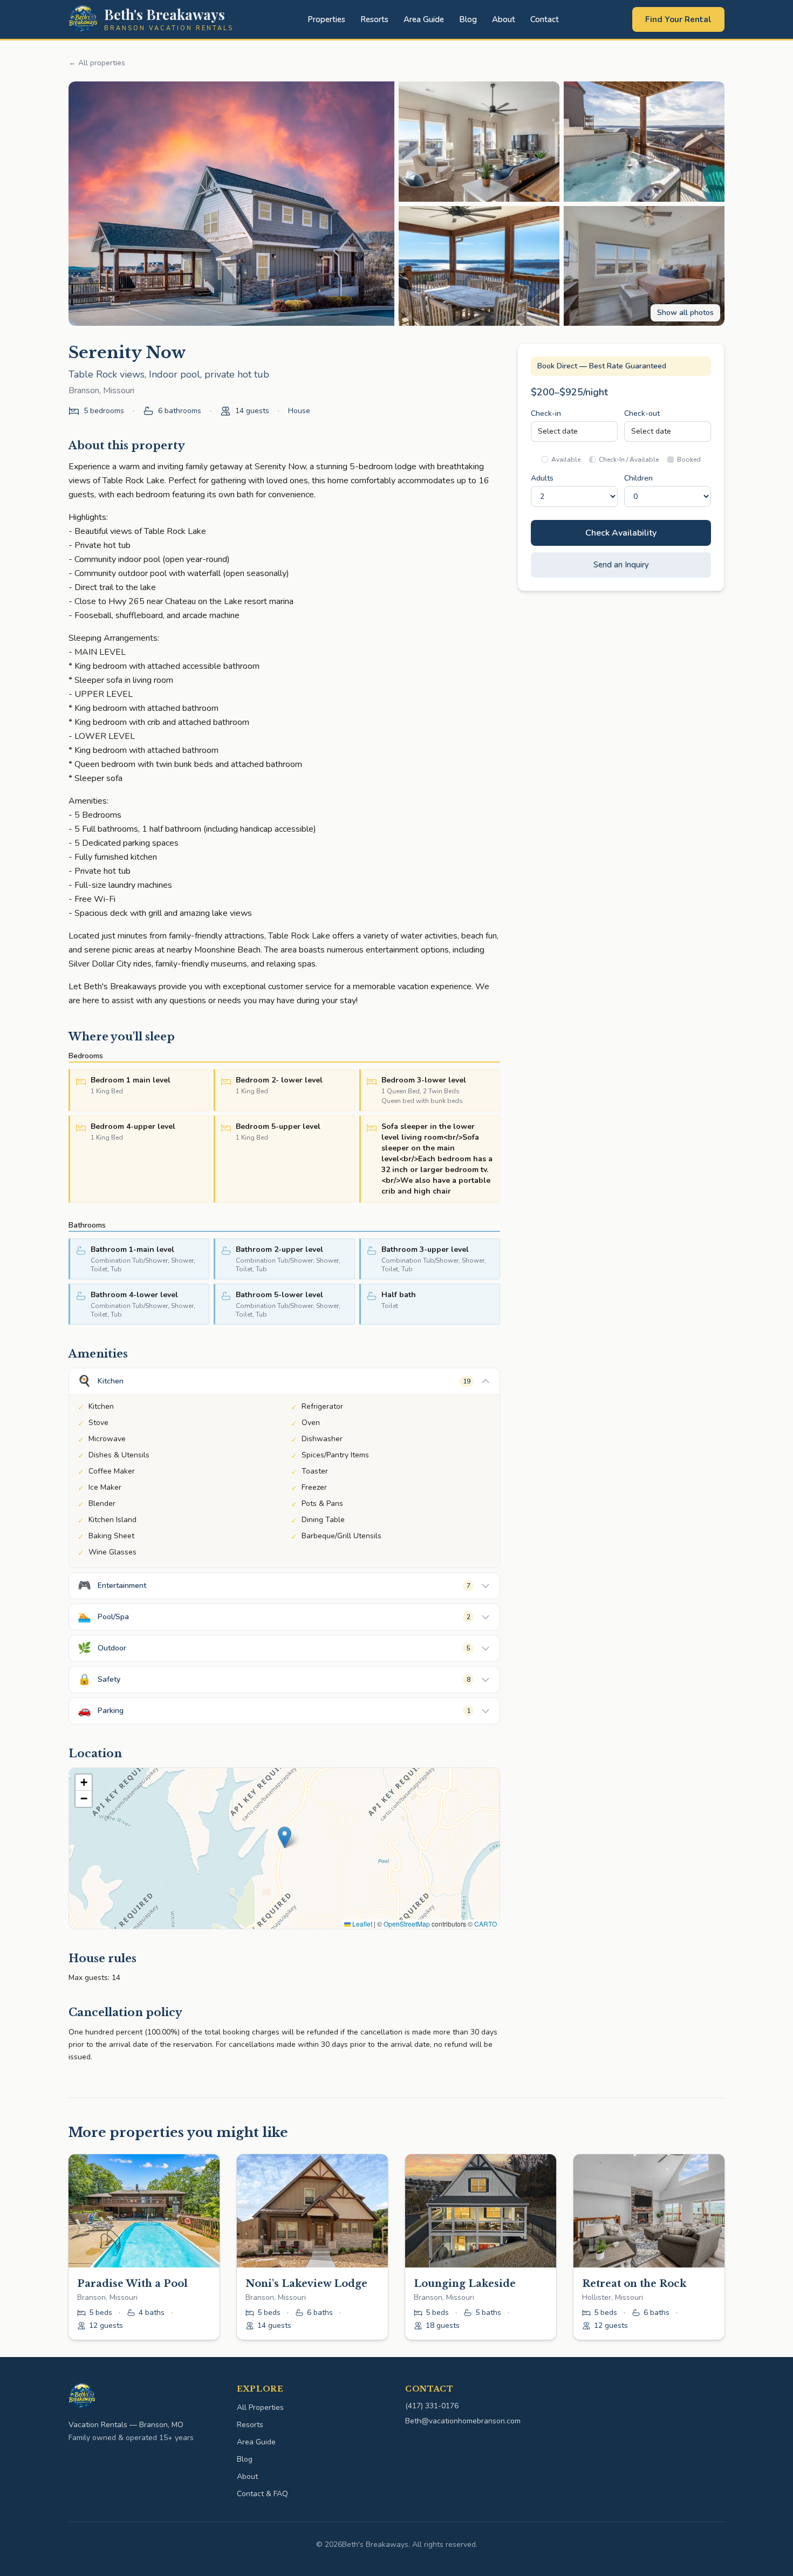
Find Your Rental (678, 19)
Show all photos (685, 313)
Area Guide (424, 19)
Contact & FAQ (262, 2494)
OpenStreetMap (407, 1924)
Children (638, 478)
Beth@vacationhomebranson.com (463, 2421)
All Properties (260, 2407)
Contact (545, 19)
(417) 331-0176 (432, 2406)
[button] (285, 1837)
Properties (326, 19)
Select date (558, 431)
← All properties (97, 63)
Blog (468, 19)
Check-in (546, 413)
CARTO (486, 1924)
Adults (542, 478)
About (504, 19)
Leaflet (361, 1924)
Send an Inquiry (621, 565)
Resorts (374, 19)
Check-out (642, 413)
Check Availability (621, 533)
